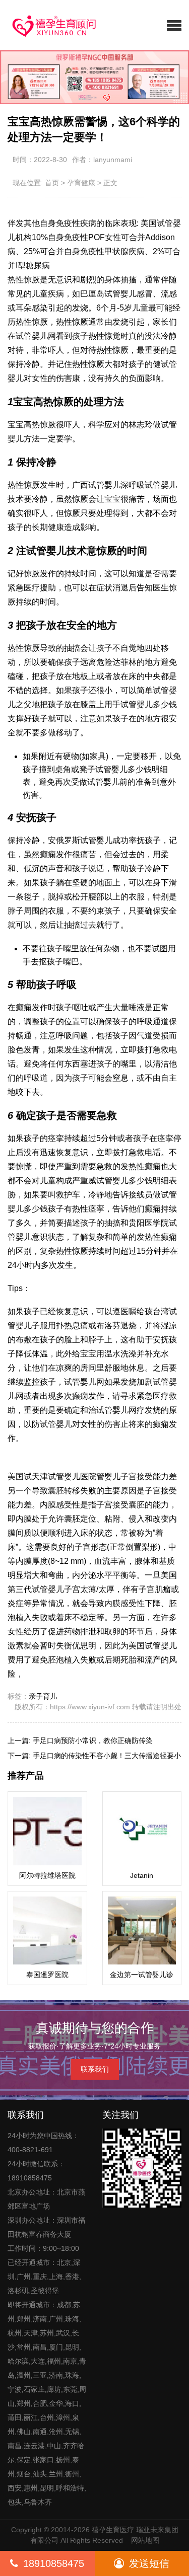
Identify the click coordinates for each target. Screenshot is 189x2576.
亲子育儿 (43, 1696)
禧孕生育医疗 (113, 2530)
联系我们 (95, 2069)
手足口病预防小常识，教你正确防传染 (93, 1740)
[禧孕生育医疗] (47, 25)
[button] (174, 25)
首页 (52, 183)
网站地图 (145, 2540)
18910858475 (54, 2563)
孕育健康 (81, 183)
